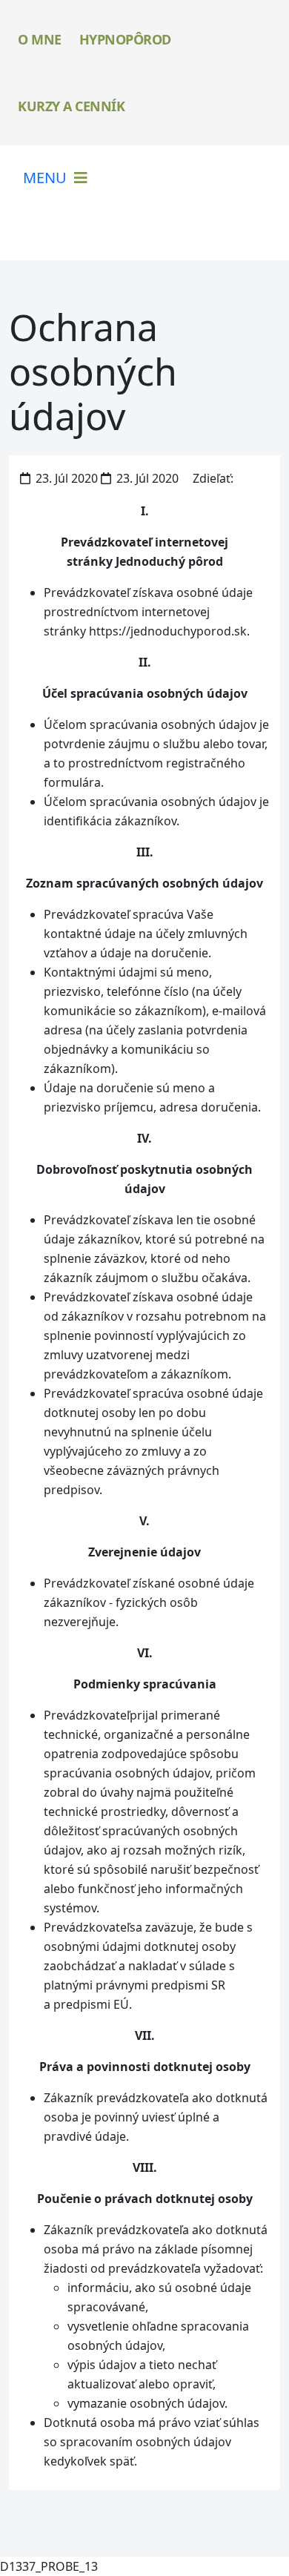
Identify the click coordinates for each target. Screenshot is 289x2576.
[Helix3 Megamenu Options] (55, 178)
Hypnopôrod (125, 39)
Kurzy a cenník (71, 106)
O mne (40, 39)
